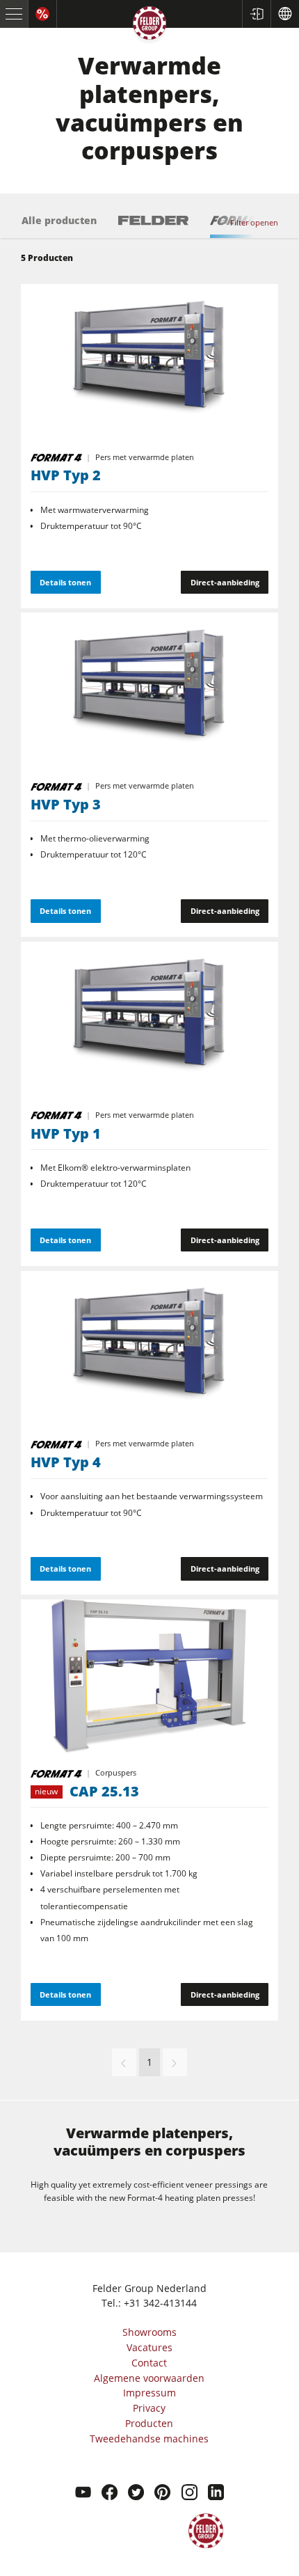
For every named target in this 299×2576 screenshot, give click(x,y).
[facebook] (110, 2494)
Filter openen (254, 222)
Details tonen (65, 582)
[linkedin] (216, 2494)
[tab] (59, 227)
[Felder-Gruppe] (149, 25)
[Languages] (285, 14)
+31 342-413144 (160, 2303)
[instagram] (189, 2494)
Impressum (149, 2393)
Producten (149, 2423)
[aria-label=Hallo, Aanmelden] (256, 14)
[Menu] (14, 14)
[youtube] (83, 2494)
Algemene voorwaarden (149, 2378)
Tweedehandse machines (149, 2439)
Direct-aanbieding (225, 582)
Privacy (149, 2408)
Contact (149, 2363)
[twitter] (136, 2494)
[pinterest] (162, 2494)
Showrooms (149, 2332)
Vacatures (149, 2347)
